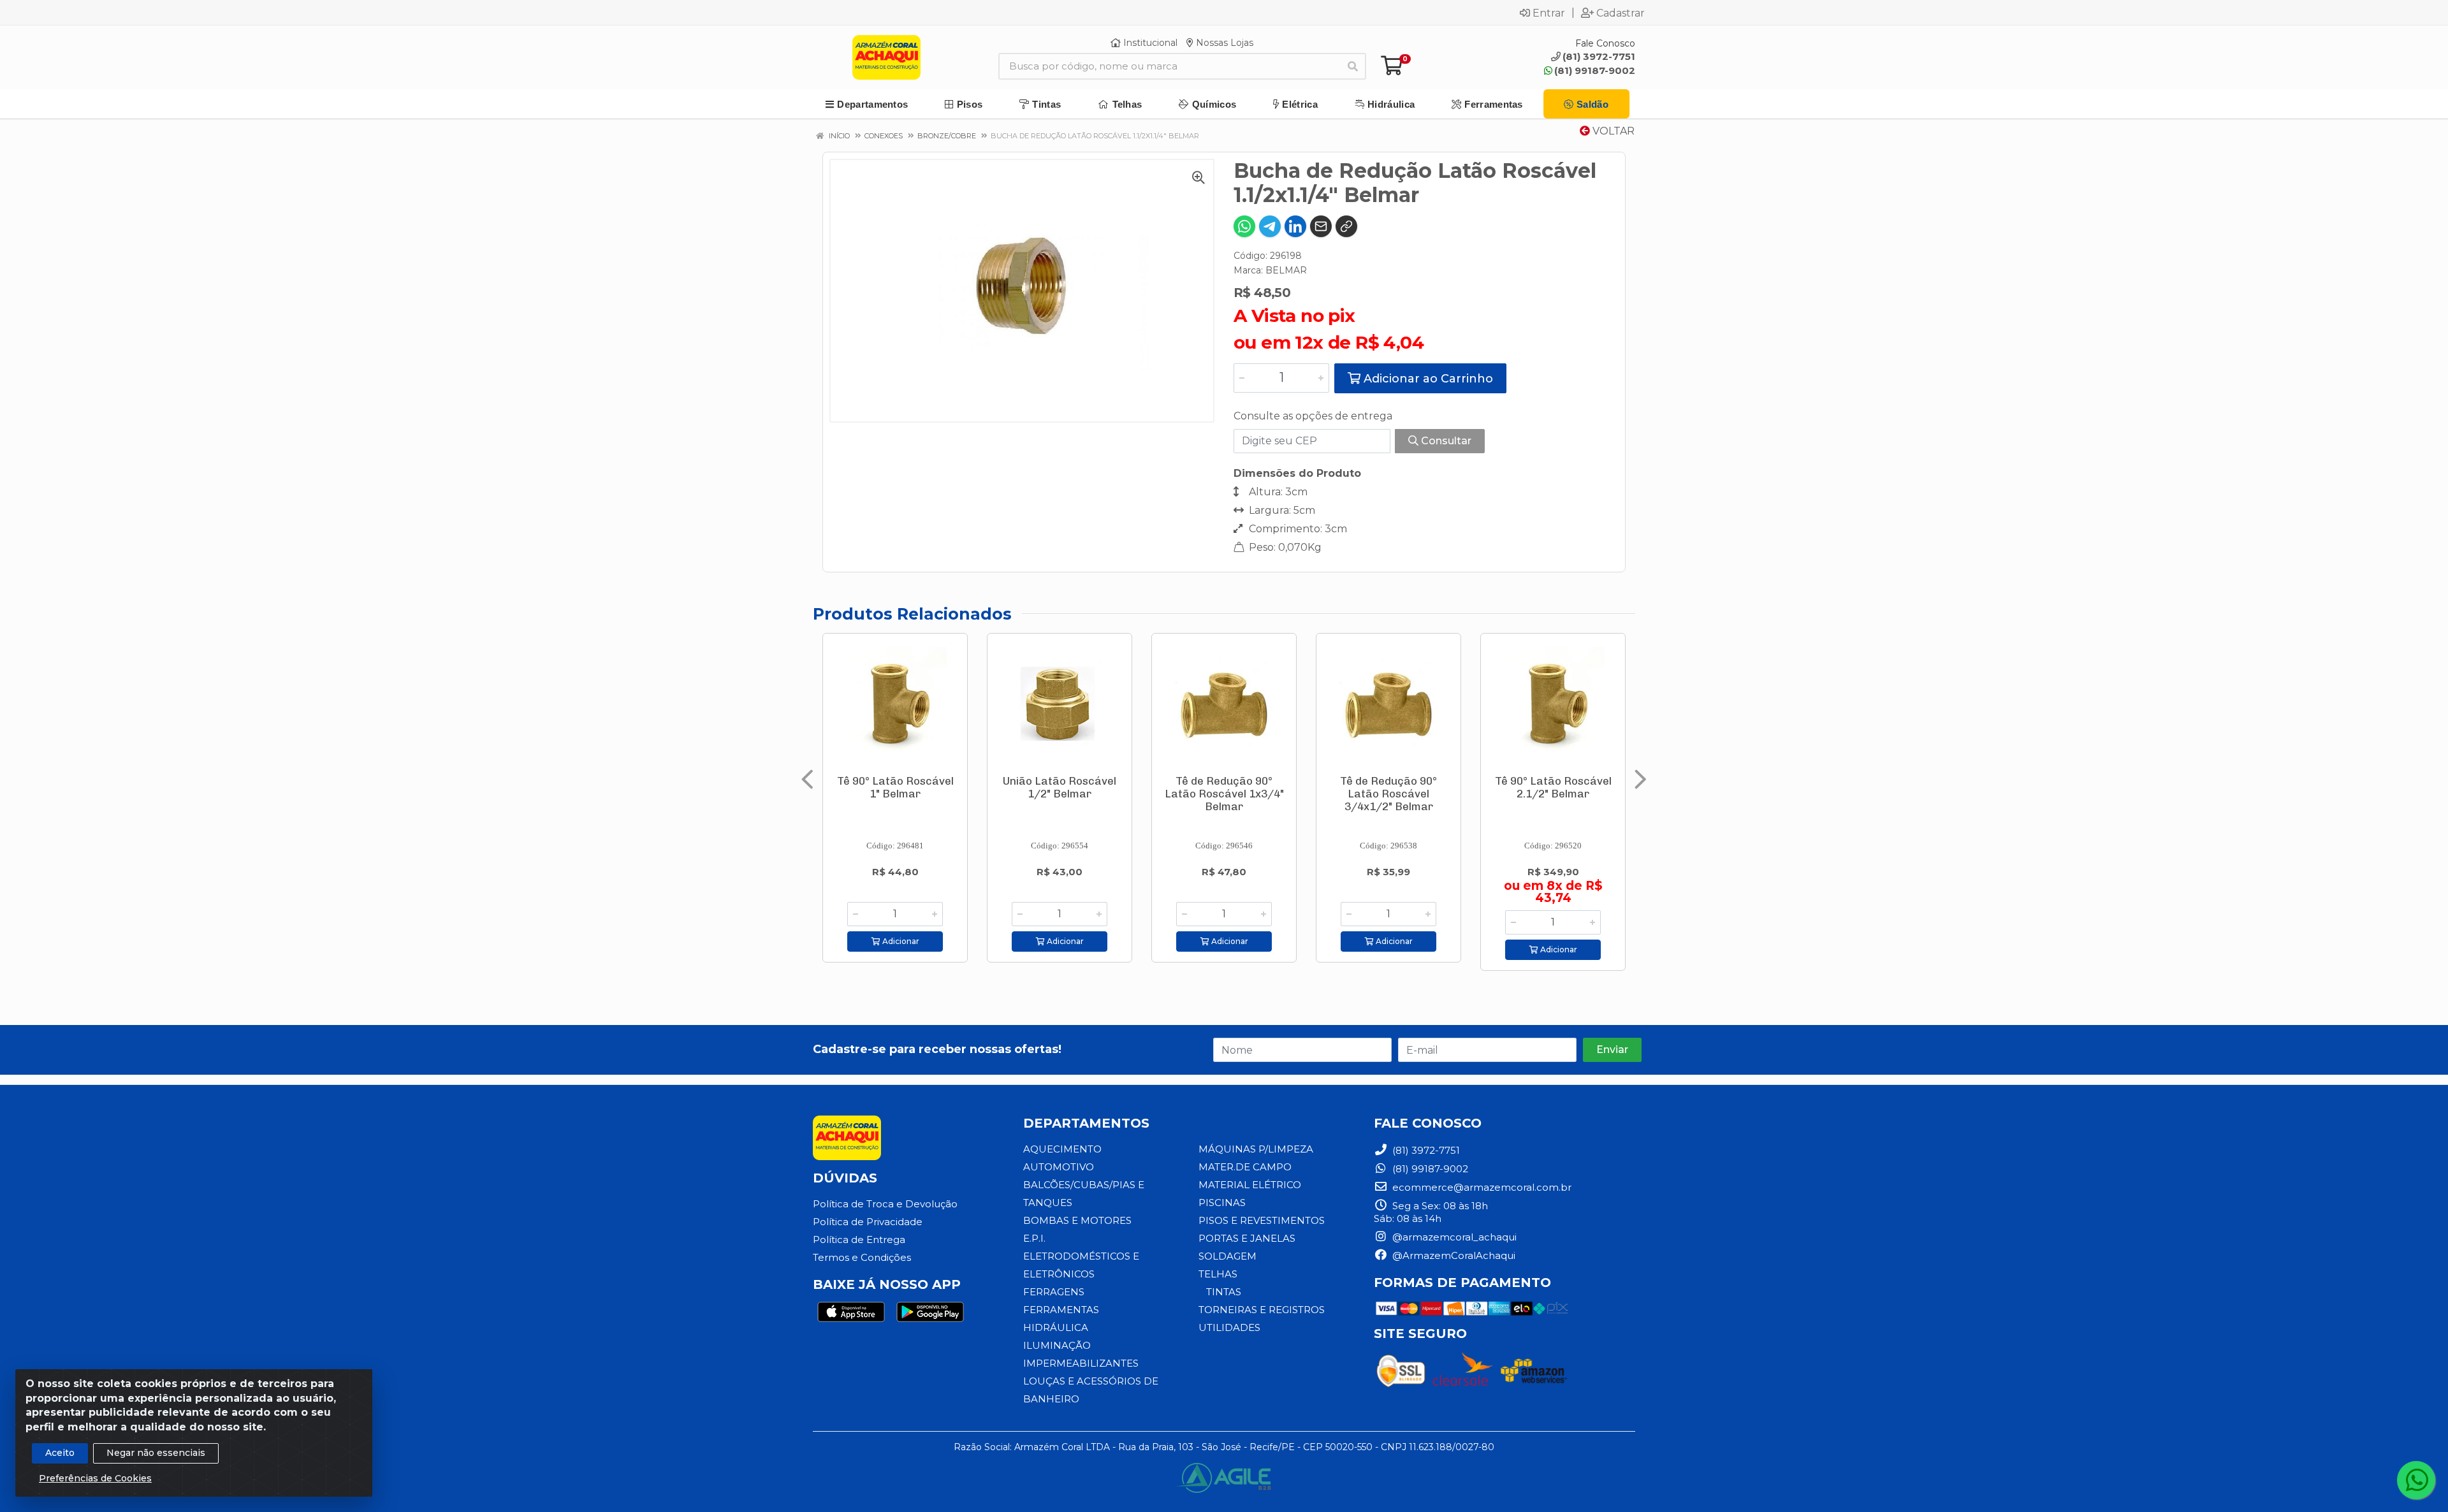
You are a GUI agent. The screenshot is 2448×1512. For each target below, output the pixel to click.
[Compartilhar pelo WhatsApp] (1244, 226)
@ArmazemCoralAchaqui (1453, 1255)
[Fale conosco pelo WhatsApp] (2416, 1480)
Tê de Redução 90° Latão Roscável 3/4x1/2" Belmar (1388, 794)
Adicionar (900, 941)
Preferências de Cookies (95, 1478)
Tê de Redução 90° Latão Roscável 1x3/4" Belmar (1224, 794)
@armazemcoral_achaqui (1453, 1237)
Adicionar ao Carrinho (1427, 379)
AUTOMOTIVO (1059, 1167)
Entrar (1549, 13)
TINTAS (1224, 1292)
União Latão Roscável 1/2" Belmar (1060, 787)
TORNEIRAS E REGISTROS (1262, 1310)
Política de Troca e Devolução (885, 1204)
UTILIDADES (1229, 1327)
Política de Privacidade (868, 1222)
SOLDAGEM (1228, 1256)
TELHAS (1218, 1274)
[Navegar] (807, 780)
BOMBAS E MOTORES (1077, 1220)
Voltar (1612, 131)
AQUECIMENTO (1062, 1149)
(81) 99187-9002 (1595, 70)
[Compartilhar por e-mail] (1321, 226)
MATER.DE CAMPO (1245, 1167)
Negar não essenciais (156, 1453)
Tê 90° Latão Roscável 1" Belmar (895, 787)
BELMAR (1286, 270)
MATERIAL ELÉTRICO (1250, 1185)
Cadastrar (1621, 13)
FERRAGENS (1054, 1292)
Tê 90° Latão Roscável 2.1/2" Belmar (1553, 787)
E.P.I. (1034, 1238)
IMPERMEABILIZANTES (1081, 1363)
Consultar (1445, 441)
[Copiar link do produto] (1346, 226)
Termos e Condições (862, 1257)
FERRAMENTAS (1061, 1310)
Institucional (1149, 43)
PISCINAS (1222, 1203)
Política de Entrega (859, 1239)
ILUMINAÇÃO (1057, 1345)
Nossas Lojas (1223, 43)
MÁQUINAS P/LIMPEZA (1256, 1149)
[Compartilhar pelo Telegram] (1270, 226)
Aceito (60, 1453)
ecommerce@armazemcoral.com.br (1481, 1187)
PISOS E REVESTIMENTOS (1262, 1220)
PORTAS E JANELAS (1247, 1238)
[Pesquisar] (1353, 66)
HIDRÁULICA (1056, 1327)
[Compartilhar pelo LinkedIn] (1295, 226)
